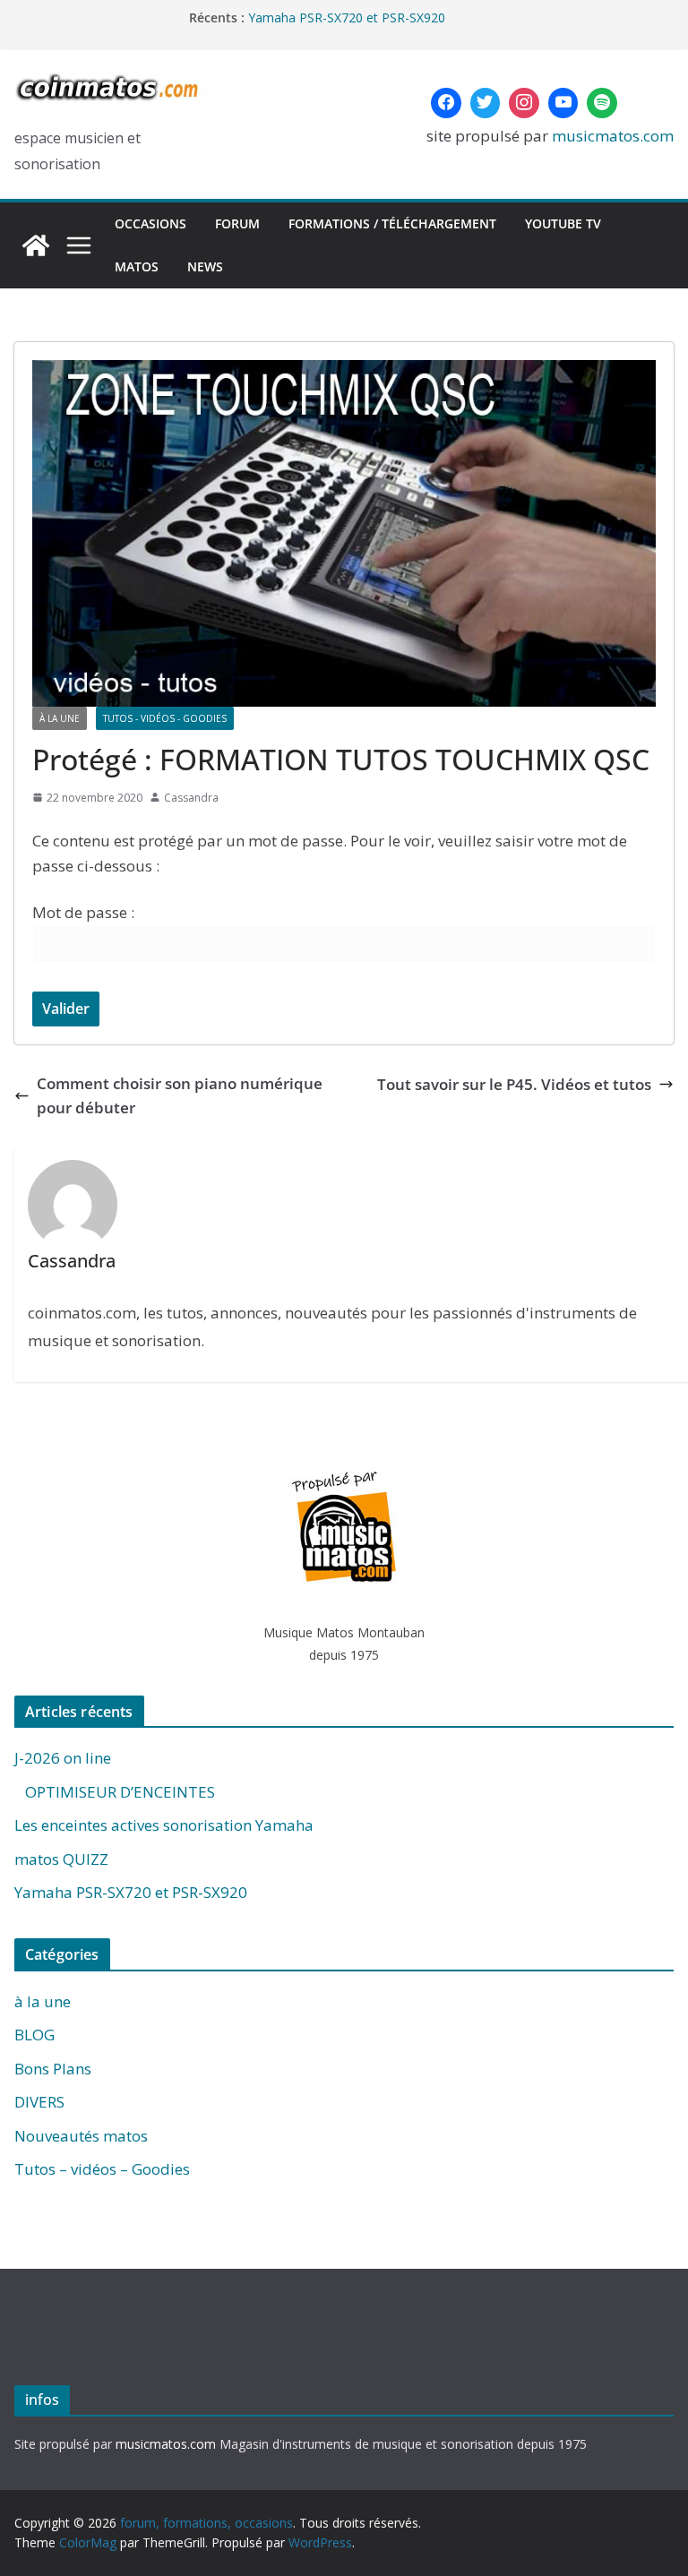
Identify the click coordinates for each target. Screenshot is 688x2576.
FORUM (237, 223)
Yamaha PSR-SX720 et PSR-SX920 (131, 1892)
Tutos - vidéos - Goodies (165, 718)
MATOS (137, 266)
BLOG (34, 2035)
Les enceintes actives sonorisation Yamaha (164, 1825)
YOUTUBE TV (563, 223)
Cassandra (191, 798)
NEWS (205, 266)
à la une (60, 718)
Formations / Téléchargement (392, 223)
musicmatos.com (613, 136)
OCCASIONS (150, 223)
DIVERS (39, 2102)
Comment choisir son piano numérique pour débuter (180, 1095)
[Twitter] (486, 103)
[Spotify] (602, 103)
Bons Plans (53, 2069)
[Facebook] (446, 103)
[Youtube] (563, 103)
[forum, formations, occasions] (36, 245)
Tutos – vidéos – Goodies (102, 2169)
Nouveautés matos (81, 2136)
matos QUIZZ (288, 12)
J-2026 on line (63, 1758)
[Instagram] (524, 103)
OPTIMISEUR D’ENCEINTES (115, 1792)
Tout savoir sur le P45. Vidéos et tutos (514, 1084)
